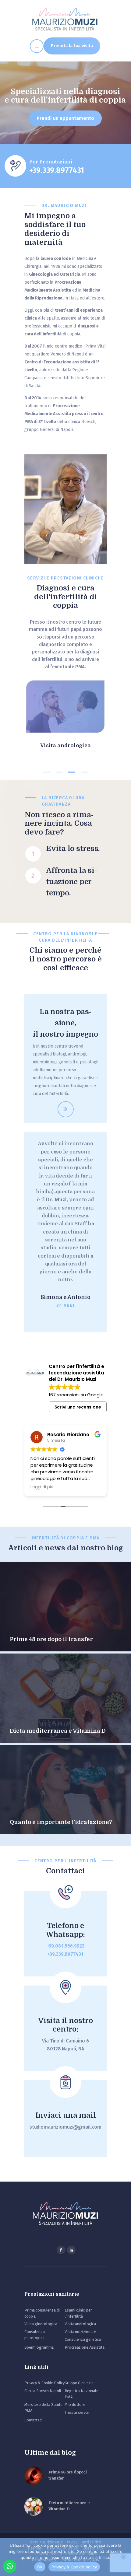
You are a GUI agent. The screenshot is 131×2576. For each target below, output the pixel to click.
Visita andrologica (65, 745)
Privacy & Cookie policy (74, 2567)
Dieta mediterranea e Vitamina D (58, 1731)
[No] (123, 2557)
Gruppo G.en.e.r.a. (80, 2383)
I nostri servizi (77, 2412)
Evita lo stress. (73, 849)
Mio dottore (75, 2404)
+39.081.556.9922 (66, 1946)
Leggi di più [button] (42, 1487)
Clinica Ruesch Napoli (43, 2391)
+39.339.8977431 (65, 1954)
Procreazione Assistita (84, 2347)
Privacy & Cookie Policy (44, 2383)
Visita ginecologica (41, 2324)
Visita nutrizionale (80, 2332)
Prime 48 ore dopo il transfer (51, 1639)
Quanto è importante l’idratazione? (61, 1822)
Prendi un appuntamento (65, 118)
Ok (40, 2567)
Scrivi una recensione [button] (78, 1407)
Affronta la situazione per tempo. (71, 882)
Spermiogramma (39, 2347)
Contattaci (33, 2420)
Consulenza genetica (83, 2339)
